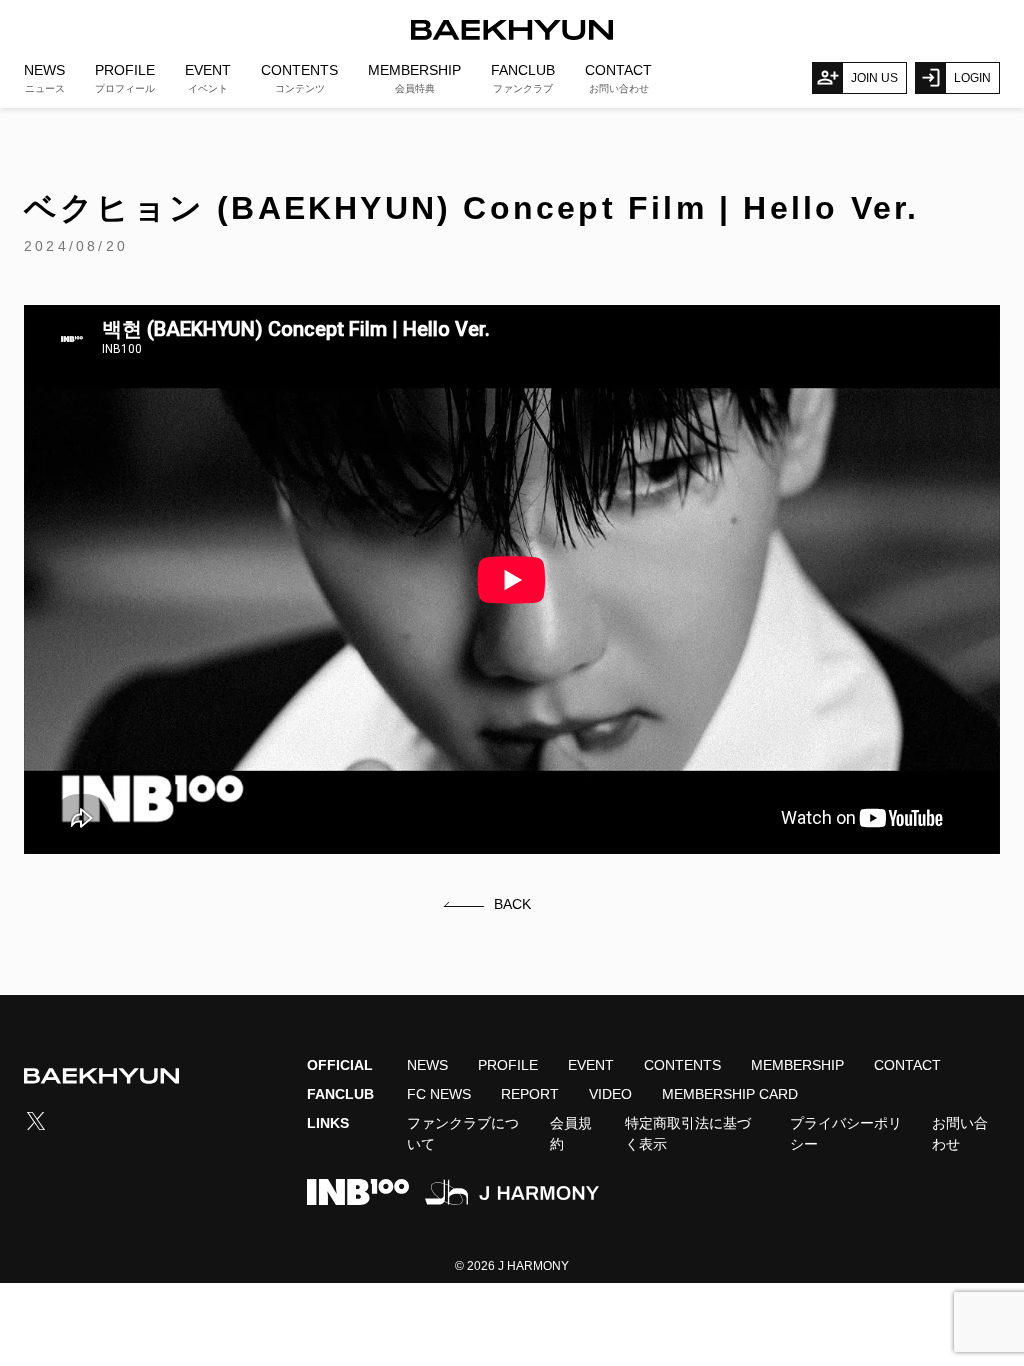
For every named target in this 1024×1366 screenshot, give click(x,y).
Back (512, 904)
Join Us (874, 78)
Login (972, 78)
